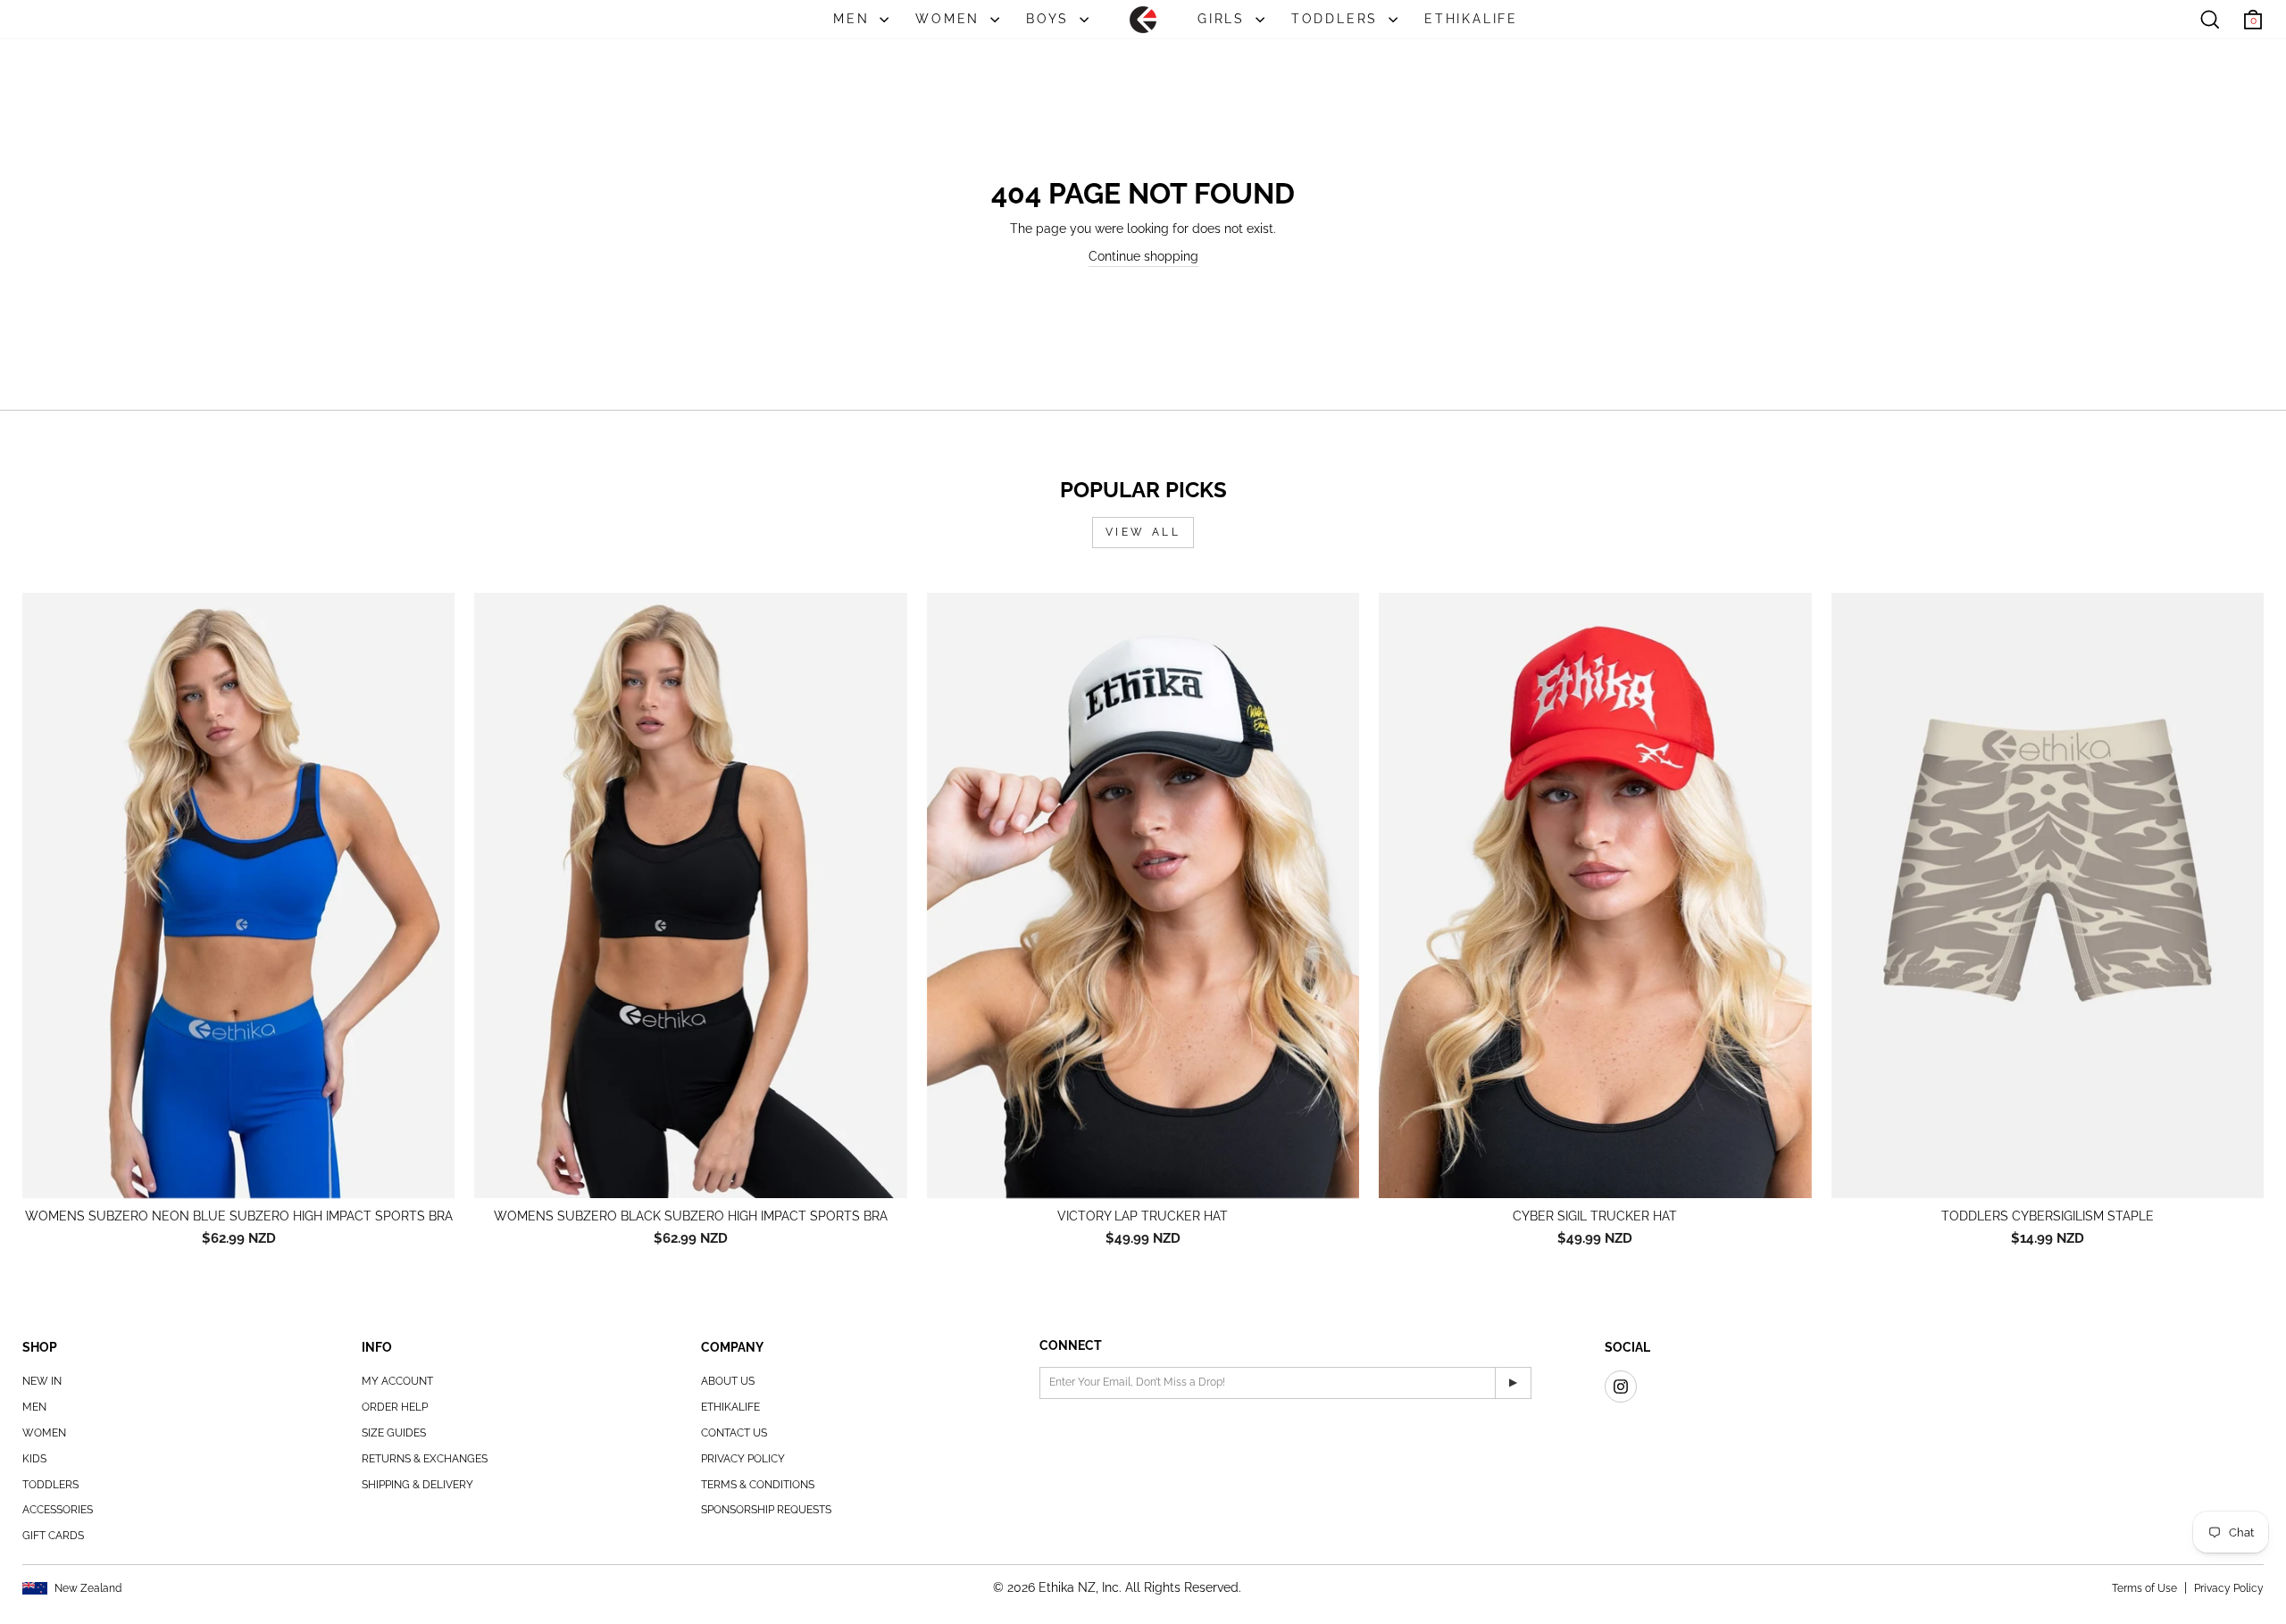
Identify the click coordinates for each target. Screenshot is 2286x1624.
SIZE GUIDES (394, 1433)
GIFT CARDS (53, 1536)
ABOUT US (728, 1381)
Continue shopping (1143, 256)
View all (1143, 532)
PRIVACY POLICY (743, 1459)
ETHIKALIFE (1471, 19)
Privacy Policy (2229, 1588)
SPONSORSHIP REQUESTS (766, 1510)
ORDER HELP (395, 1407)
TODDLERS (1338, 19)
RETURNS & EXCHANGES (425, 1459)
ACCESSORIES (58, 1510)
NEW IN (42, 1381)
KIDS (34, 1459)
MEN (854, 19)
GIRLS (1224, 19)
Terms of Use (2144, 1588)
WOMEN (951, 19)
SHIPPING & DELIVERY (417, 1485)
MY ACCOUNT (397, 1381)
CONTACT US (734, 1433)
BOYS (1051, 19)
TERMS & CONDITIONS (758, 1485)
